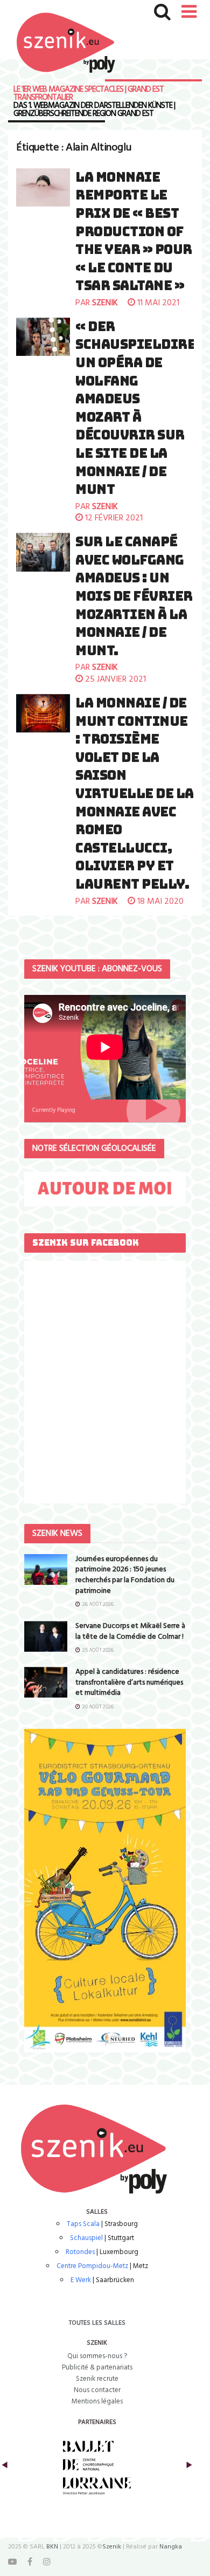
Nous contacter (97, 2390)
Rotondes (80, 2252)
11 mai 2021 (157, 303)
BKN (52, 2547)
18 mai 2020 (159, 902)
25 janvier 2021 (114, 679)
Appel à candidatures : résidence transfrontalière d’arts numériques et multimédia (129, 1682)
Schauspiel (86, 2238)
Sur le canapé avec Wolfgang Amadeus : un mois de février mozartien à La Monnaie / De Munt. (134, 596)
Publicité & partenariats (97, 2368)
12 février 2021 (113, 518)
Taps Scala (83, 2224)
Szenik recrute (97, 2379)
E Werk (81, 2280)
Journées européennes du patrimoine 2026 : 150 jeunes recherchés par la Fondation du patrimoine (125, 1575)
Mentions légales (97, 2402)
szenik (105, 303)
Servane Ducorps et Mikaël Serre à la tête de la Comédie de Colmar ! (130, 1632)
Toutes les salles (97, 2323)
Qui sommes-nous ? (97, 2356)
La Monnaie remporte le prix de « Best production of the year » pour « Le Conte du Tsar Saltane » (134, 232)
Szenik (112, 2547)
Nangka (171, 2547)
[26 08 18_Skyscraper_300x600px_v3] (105, 1890)
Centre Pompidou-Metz (92, 2266)
